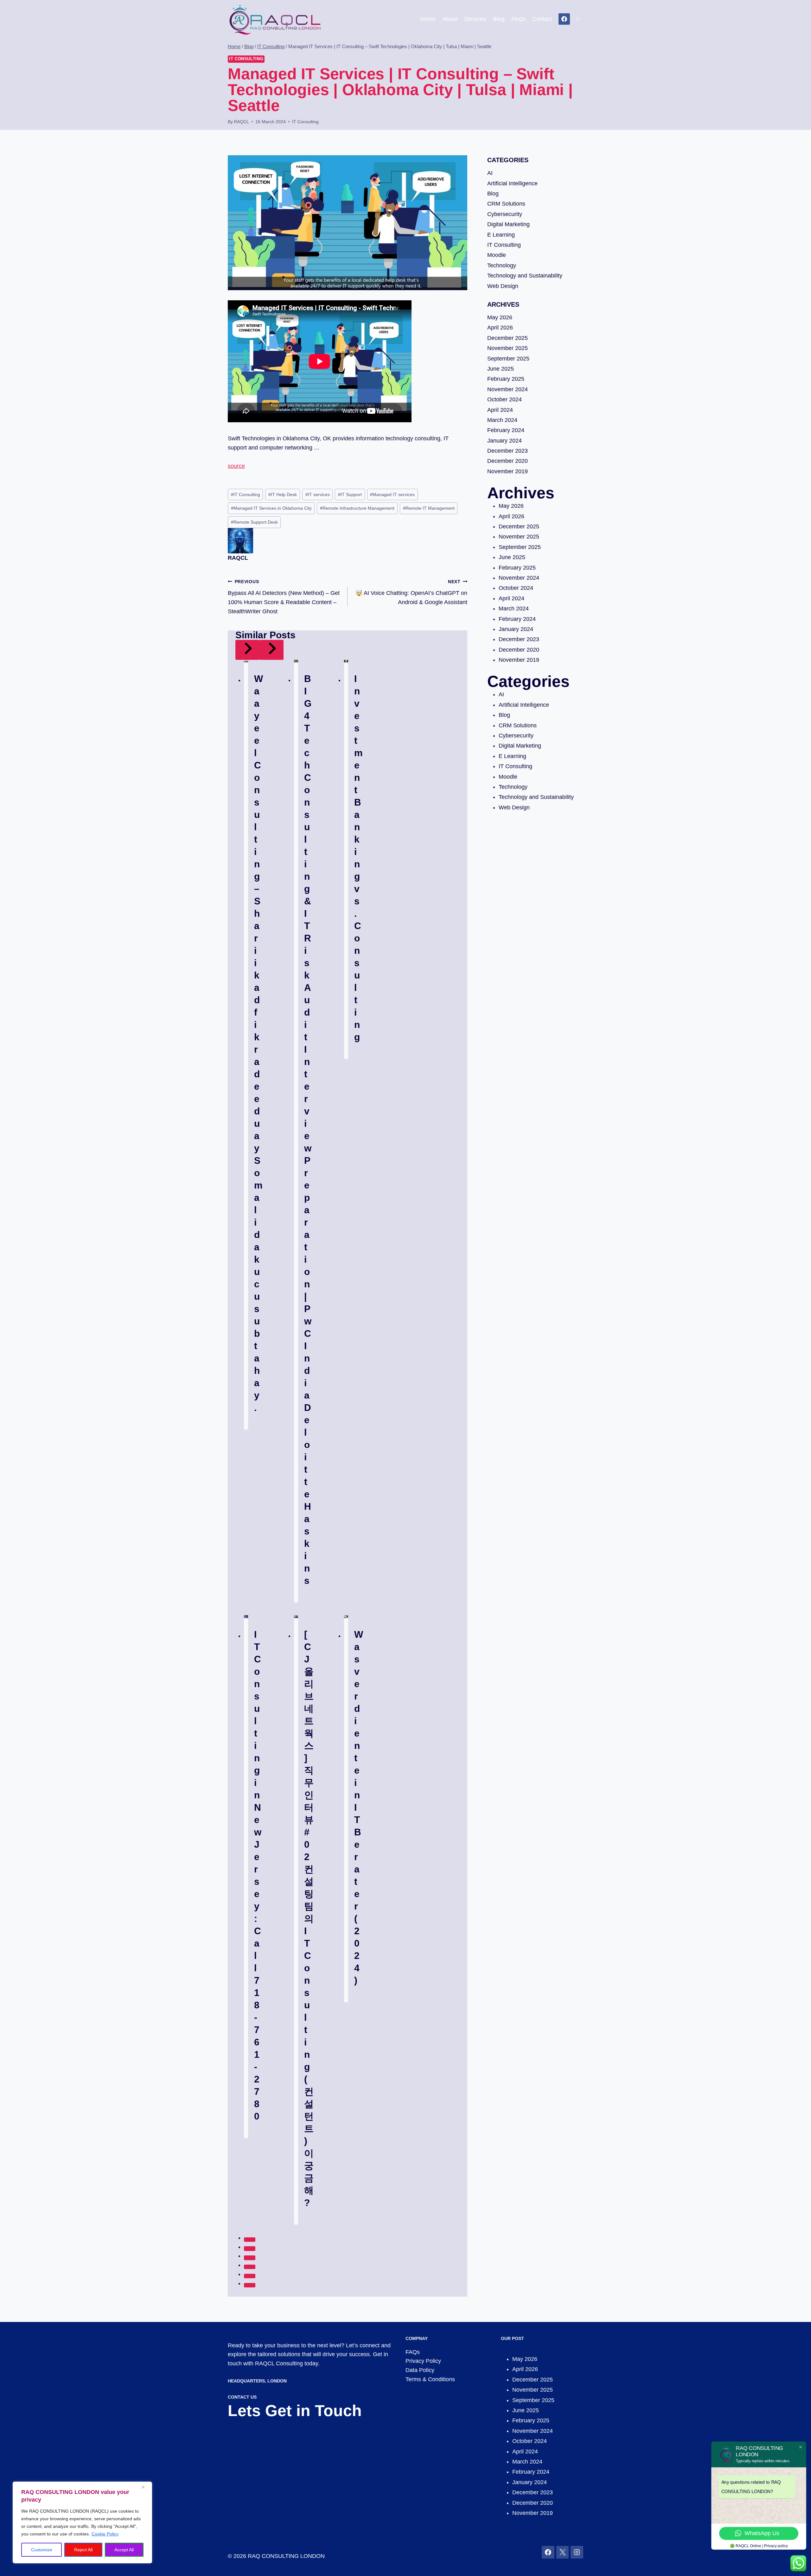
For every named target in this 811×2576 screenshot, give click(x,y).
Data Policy (420, 2370)
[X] (563, 2552)
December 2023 (508, 451)
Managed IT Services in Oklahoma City (271, 508)
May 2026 (500, 317)
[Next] (271, 650)
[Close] (145, 2487)
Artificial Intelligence (512, 183)
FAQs (518, 19)
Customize (42, 2550)
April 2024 (500, 410)
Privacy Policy (423, 2361)
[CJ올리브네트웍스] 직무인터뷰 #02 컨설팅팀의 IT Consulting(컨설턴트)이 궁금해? (309, 1919)
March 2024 (502, 420)
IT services (318, 494)
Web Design (503, 286)
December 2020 (508, 461)
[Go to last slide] (247, 650)
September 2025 (508, 359)
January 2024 (504, 441)
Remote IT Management (429, 508)
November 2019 (508, 471)
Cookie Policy (105, 2534)
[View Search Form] (578, 19)
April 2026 (500, 328)
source (236, 466)
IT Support (350, 494)
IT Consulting (246, 59)
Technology (502, 265)
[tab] (250, 2240)
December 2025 (508, 338)
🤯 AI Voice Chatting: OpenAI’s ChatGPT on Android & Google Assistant (411, 592)
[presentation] (246, 661)
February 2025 (506, 379)
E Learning (501, 235)
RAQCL (241, 122)
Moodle (497, 255)
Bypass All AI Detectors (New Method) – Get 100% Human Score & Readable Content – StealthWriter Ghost (284, 597)
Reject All (83, 2550)
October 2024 (504, 399)
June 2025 (501, 369)
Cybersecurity (505, 214)
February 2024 (506, 430)
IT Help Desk (283, 494)
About (450, 19)
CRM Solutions (506, 204)
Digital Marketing (508, 224)
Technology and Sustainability (525, 276)
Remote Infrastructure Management (357, 508)
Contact (542, 19)
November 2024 (508, 389)
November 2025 (508, 348)
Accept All (124, 2550)
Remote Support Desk (254, 522)
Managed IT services (392, 494)
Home (428, 19)
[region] (82, 2522)
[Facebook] (564, 19)
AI (490, 173)
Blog (499, 19)
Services (475, 19)
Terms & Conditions (430, 2379)
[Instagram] (577, 2552)
